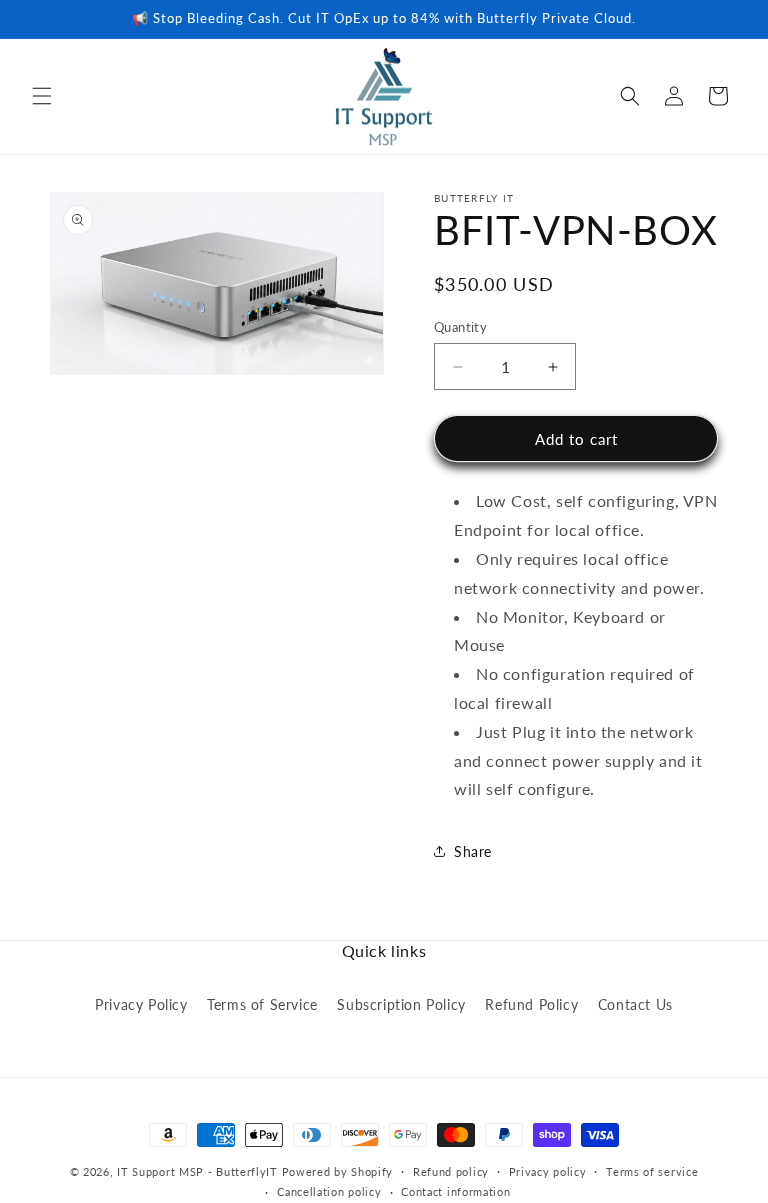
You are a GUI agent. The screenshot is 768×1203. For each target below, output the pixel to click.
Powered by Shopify (338, 1171)
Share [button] (473, 851)
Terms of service (652, 1171)
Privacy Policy (141, 1004)
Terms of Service (262, 1004)
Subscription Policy (401, 1004)
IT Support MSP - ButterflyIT (197, 1171)
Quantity (460, 327)
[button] (42, 96)
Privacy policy (548, 1171)
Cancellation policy (329, 1191)
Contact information (455, 1191)
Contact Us (635, 1004)
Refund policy (451, 1171)
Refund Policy (531, 1004)
